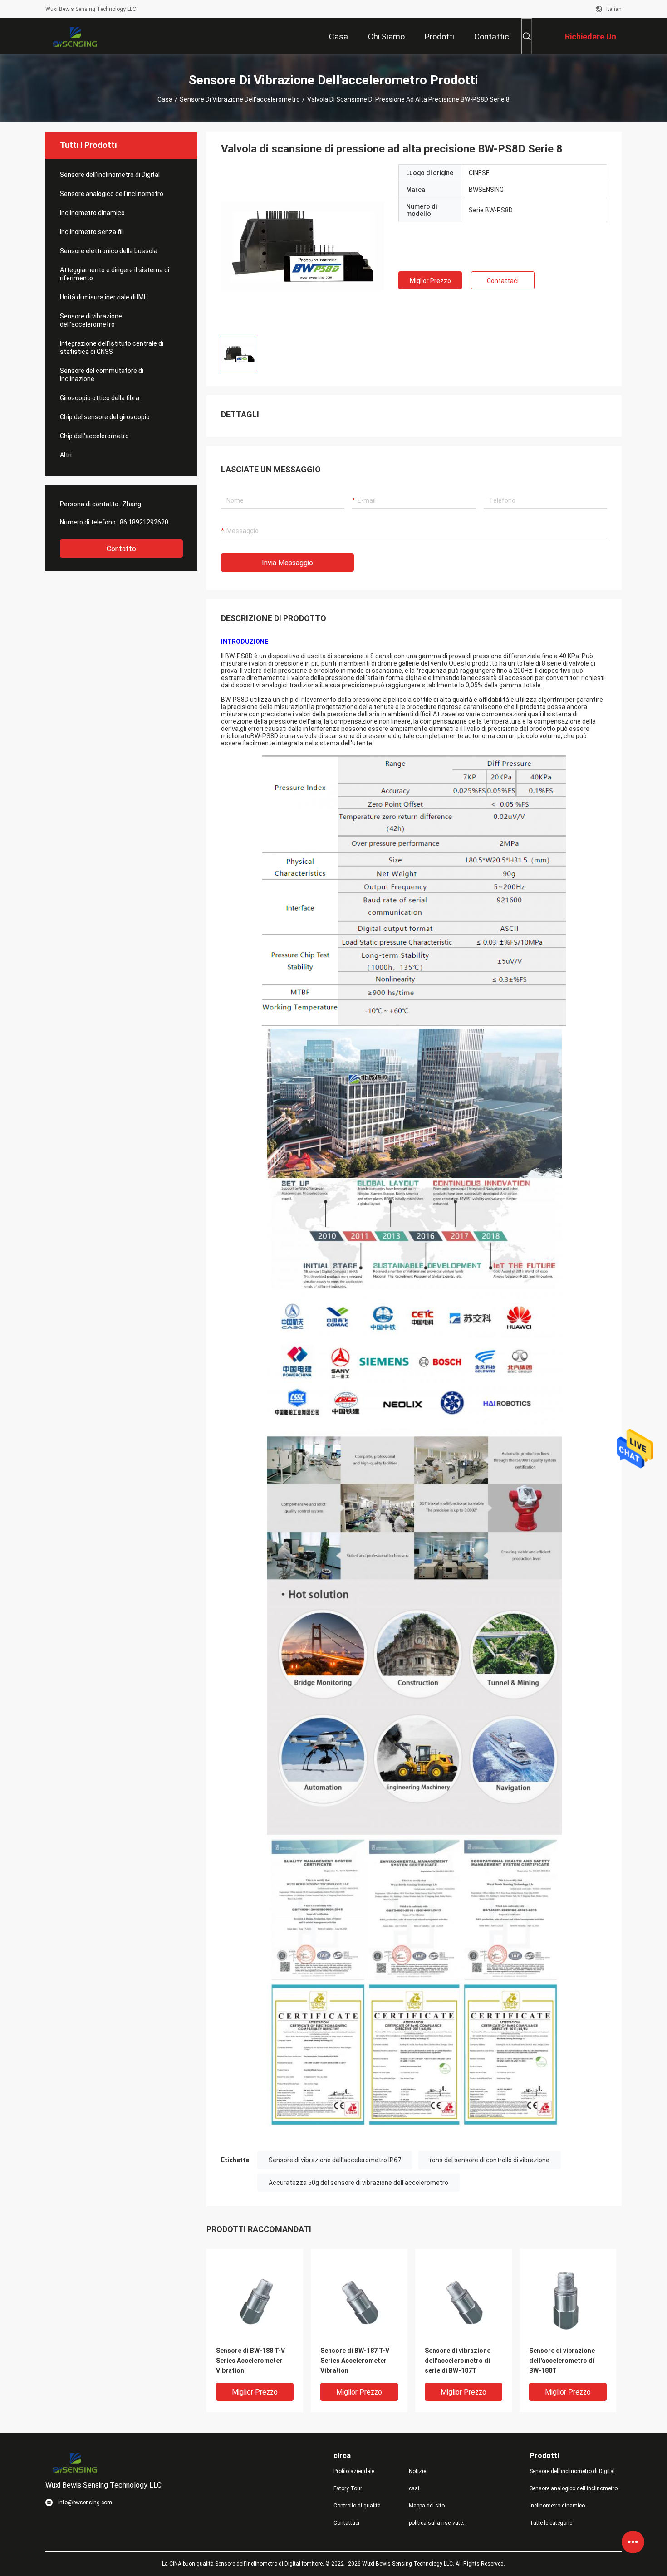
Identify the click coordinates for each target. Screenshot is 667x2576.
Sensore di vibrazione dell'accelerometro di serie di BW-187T (458, 2361)
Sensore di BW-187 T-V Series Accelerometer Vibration (355, 2361)
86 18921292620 (144, 522)
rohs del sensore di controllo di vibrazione (490, 2160)
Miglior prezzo (430, 281)
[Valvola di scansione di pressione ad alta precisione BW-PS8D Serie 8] (303, 246)
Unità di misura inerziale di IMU (104, 297)
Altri (66, 455)
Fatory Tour (348, 2488)
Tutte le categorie (551, 2523)
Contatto (121, 549)
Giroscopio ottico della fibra (100, 398)
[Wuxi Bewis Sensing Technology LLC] (75, 36)
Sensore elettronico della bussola (109, 251)
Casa (165, 99)
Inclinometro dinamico (92, 213)
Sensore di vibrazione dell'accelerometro (240, 99)
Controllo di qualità (357, 2506)
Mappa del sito (427, 2506)
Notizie (417, 2471)
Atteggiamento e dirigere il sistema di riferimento (115, 274)
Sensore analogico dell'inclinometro (112, 194)
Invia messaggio (287, 563)
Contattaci (503, 281)
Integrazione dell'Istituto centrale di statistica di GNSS (112, 348)
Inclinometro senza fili (92, 232)
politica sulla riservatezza (439, 2523)
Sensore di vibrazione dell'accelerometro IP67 (335, 2160)
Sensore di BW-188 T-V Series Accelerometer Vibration (250, 2361)
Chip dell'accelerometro (94, 436)
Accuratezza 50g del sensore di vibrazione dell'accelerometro (358, 2183)
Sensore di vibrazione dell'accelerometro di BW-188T (562, 2361)
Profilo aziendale (354, 2471)
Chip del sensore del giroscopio (105, 417)
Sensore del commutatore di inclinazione (102, 375)
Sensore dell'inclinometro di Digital (110, 175)
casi (414, 2488)
